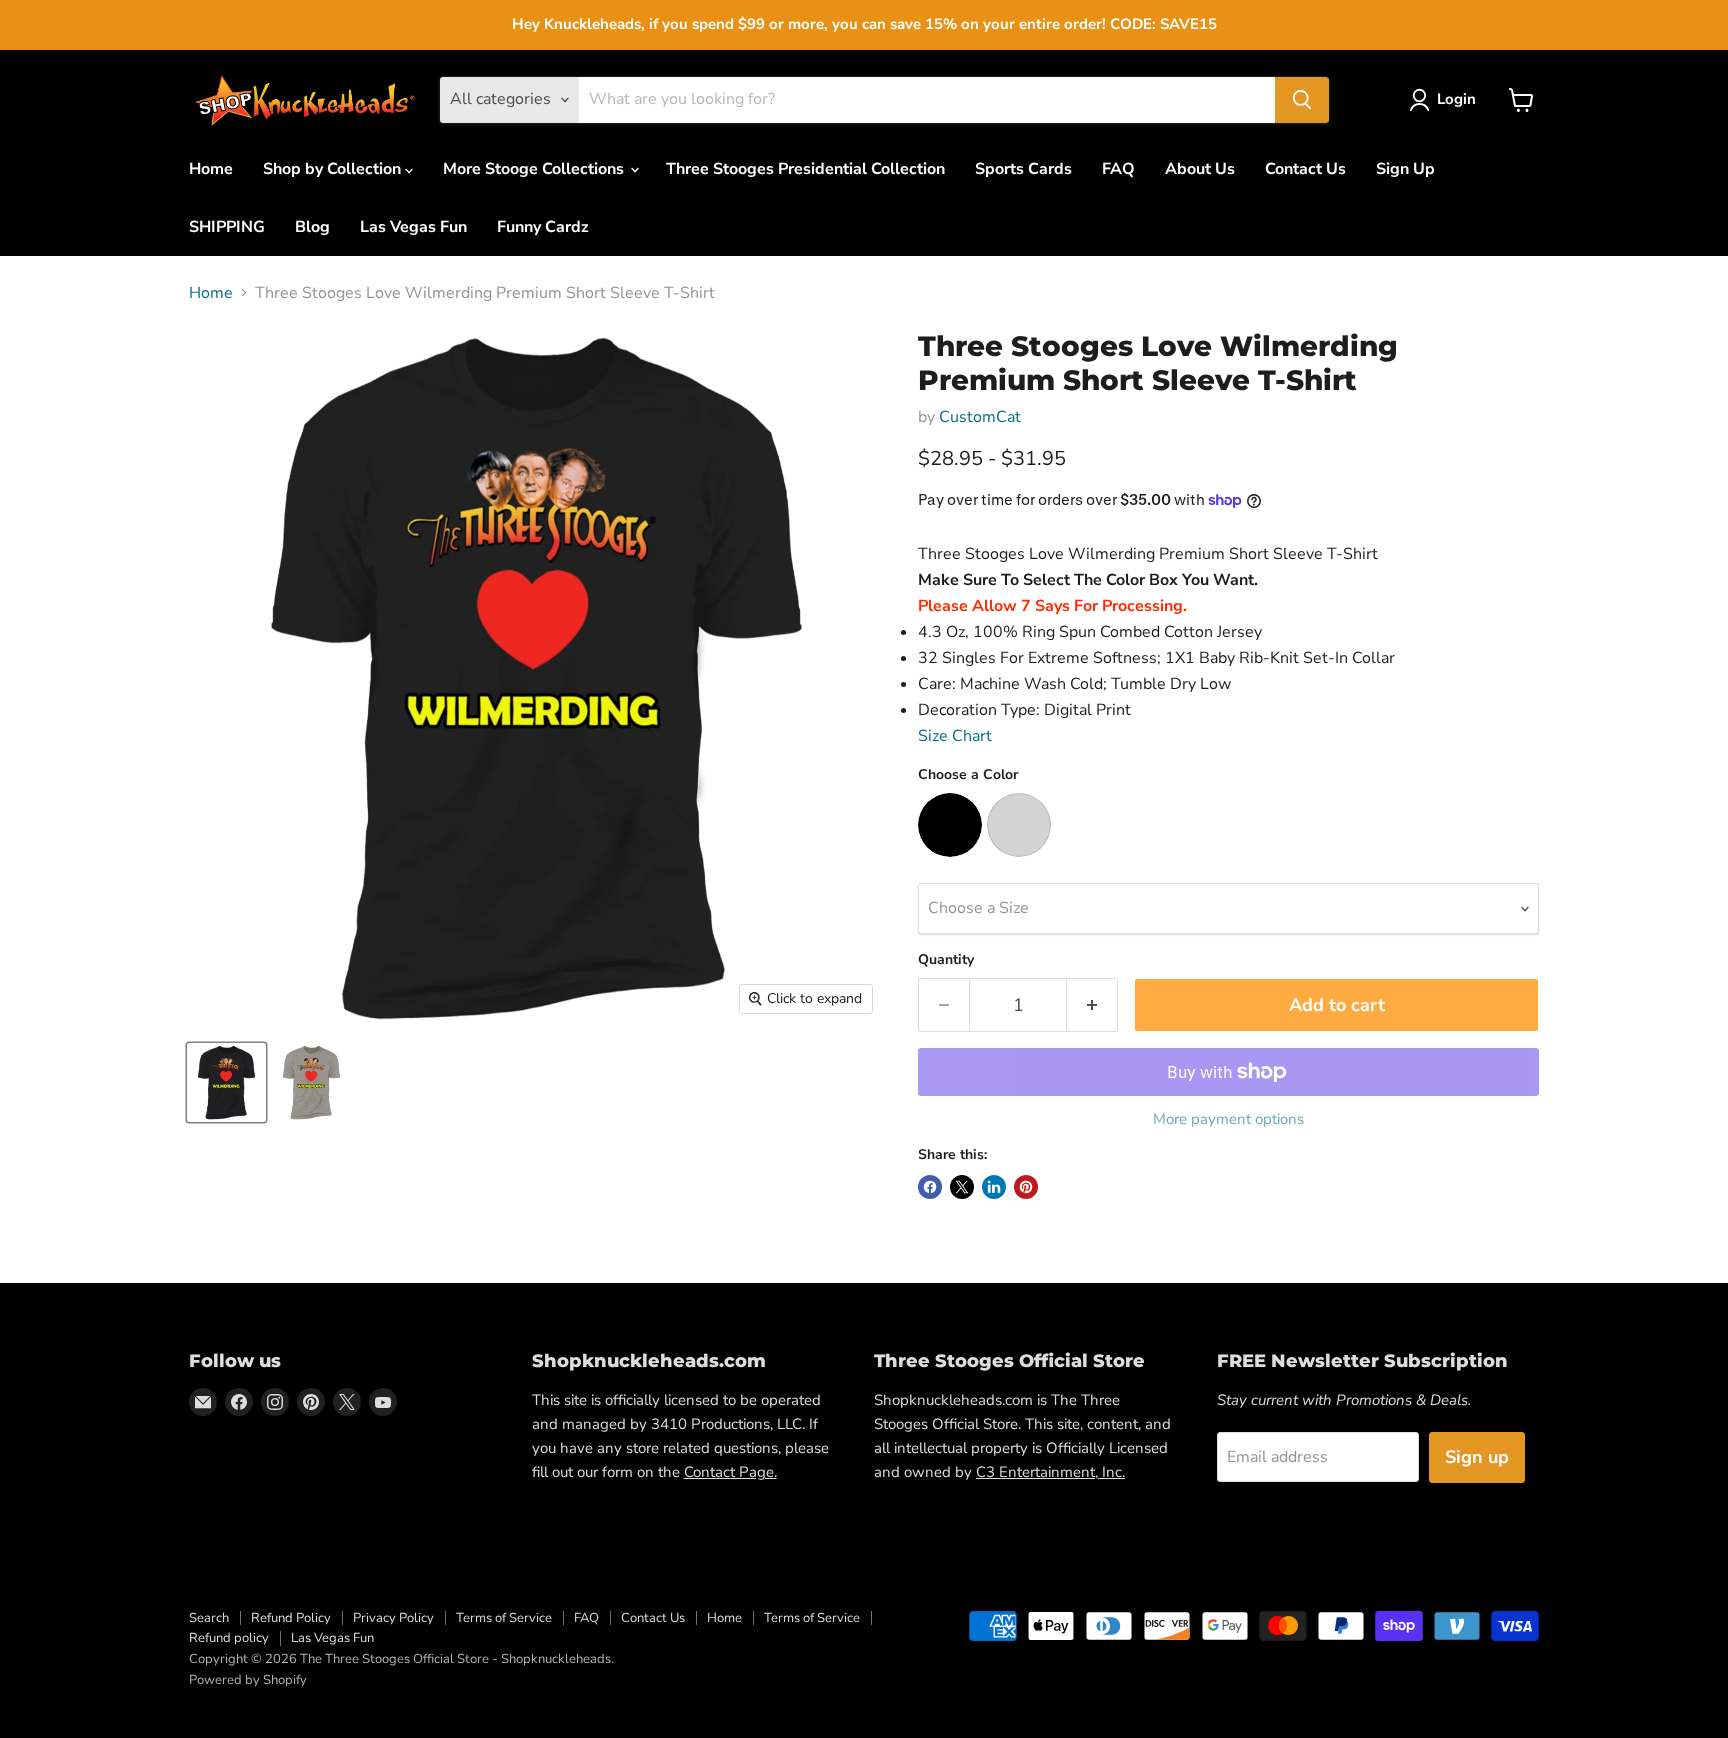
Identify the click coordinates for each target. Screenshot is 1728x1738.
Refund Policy (291, 1618)
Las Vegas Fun (413, 227)
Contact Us (1305, 169)
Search (209, 1618)
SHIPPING (227, 227)
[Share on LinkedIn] (994, 1187)
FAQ (1118, 169)
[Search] (1302, 100)
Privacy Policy (393, 1618)
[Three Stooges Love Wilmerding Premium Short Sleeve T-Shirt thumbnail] (226, 1082)
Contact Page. (730, 1472)
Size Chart (955, 736)
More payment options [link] (1228, 1119)
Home (211, 169)
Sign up (1477, 1457)
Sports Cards (1023, 169)
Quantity (946, 960)
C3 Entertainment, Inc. (1050, 1472)
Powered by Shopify (248, 1680)
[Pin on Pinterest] (1026, 1187)
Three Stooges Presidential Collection (805, 169)
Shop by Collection (334, 169)
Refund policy (229, 1638)
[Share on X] (962, 1187)
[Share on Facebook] (930, 1187)
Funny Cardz (543, 227)
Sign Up (1405, 169)
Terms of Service (504, 1618)
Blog (312, 227)
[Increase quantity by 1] (1092, 1005)
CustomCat (980, 417)
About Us (1200, 169)
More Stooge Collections (535, 169)
